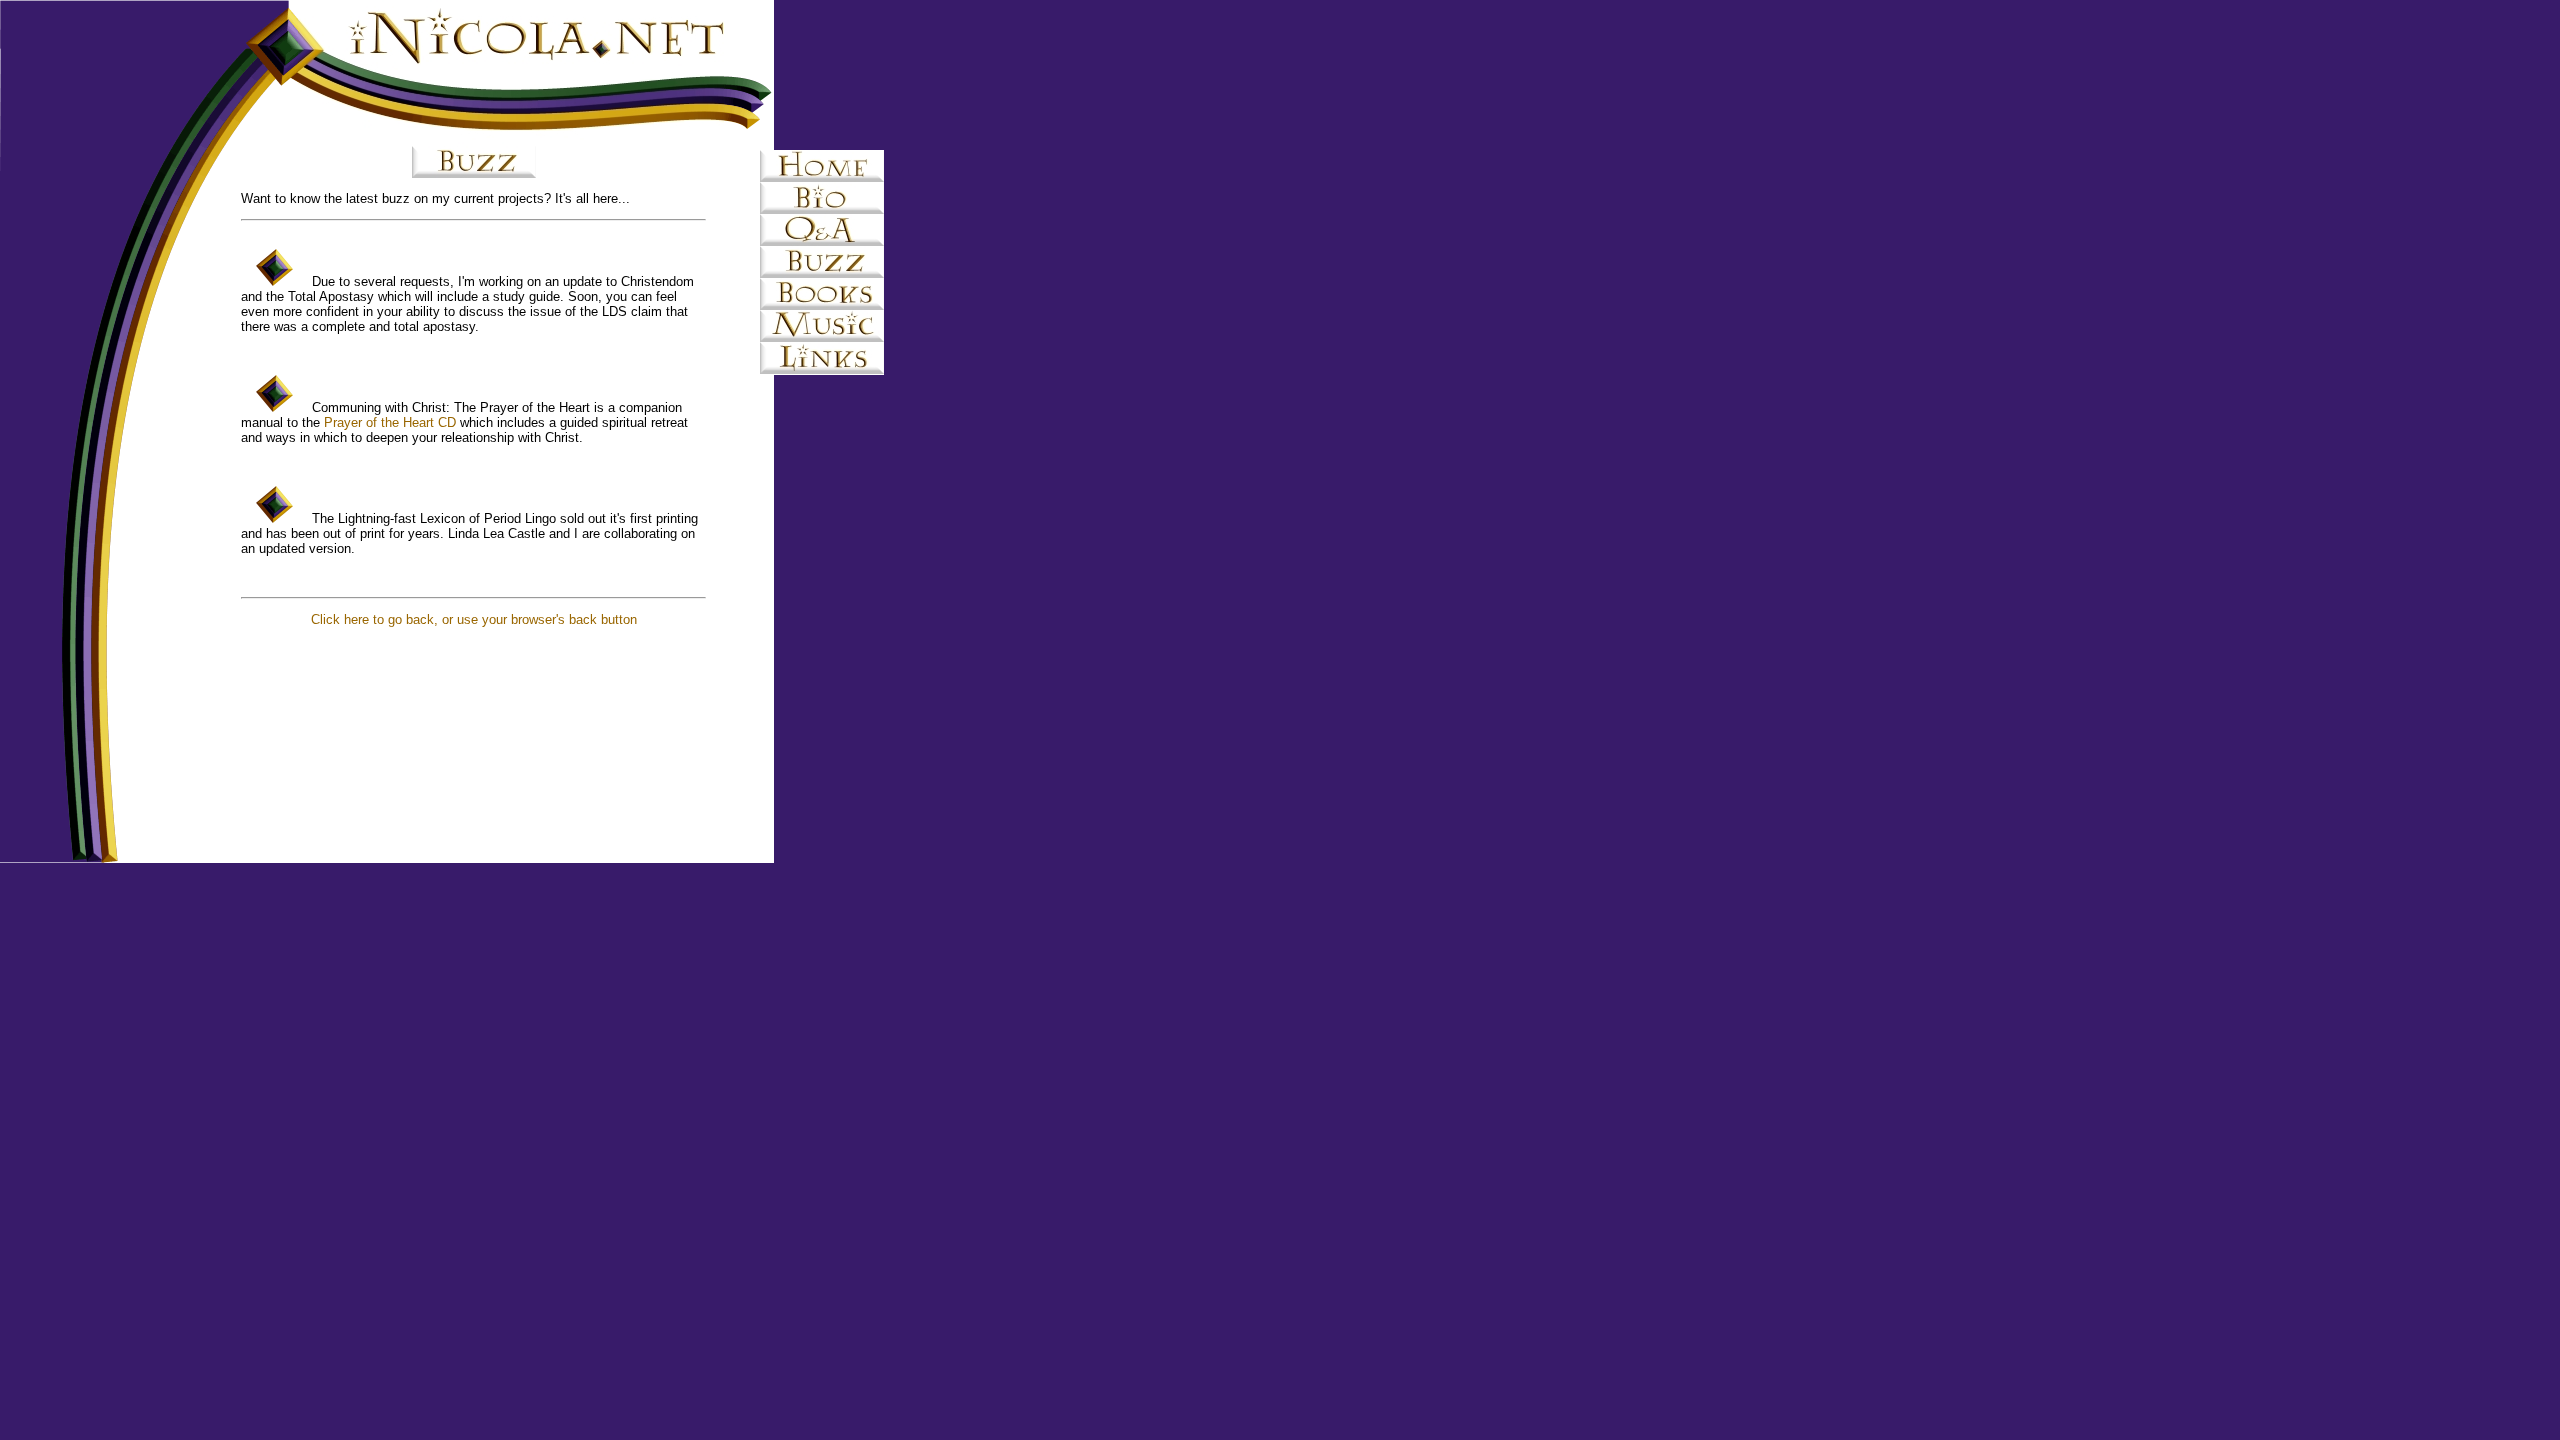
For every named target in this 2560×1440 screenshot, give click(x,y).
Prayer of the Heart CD (390, 422)
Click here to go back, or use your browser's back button (474, 619)
